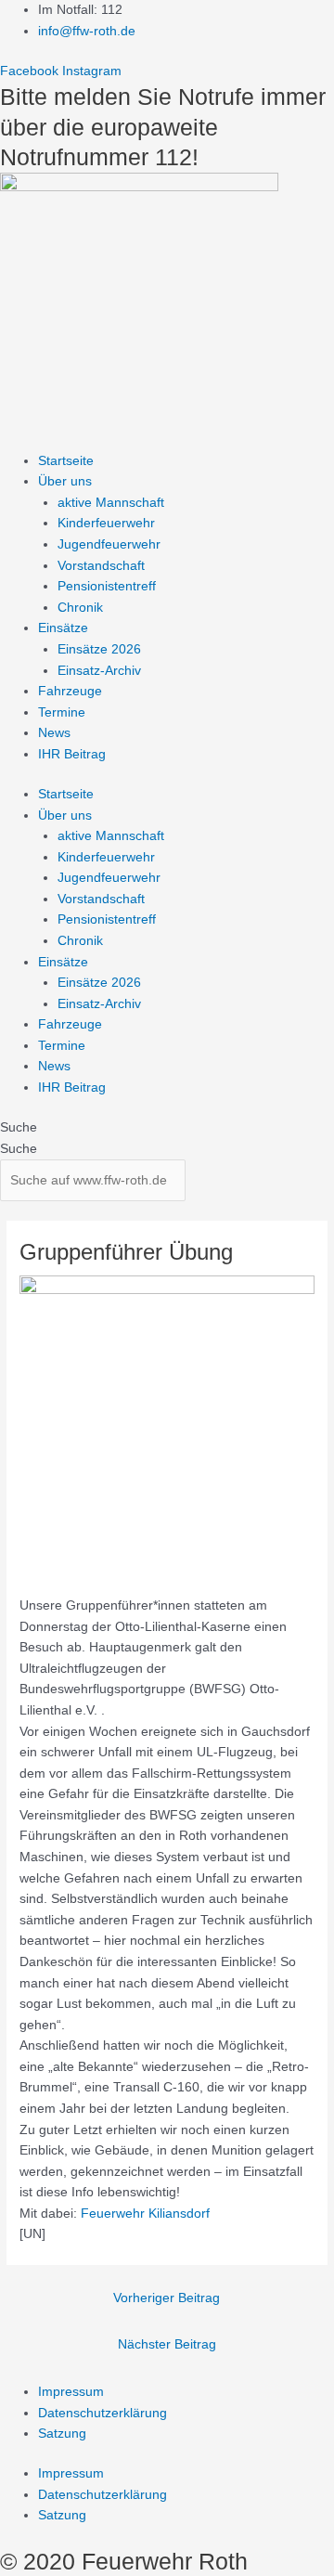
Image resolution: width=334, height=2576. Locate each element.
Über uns (65, 481)
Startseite (66, 461)
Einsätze (63, 628)
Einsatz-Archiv (99, 671)
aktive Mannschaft (111, 503)
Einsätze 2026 (99, 649)
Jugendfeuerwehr (109, 544)
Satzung (62, 2434)
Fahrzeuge (70, 691)
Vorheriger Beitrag (167, 2298)
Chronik (80, 608)
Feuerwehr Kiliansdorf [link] (145, 2214)
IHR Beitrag (72, 754)
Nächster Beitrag (167, 2344)
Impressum (71, 2392)
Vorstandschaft (101, 566)
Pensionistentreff (107, 586)
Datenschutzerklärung (103, 2413)
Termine (62, 712)
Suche (19, 1127)
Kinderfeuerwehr (106, 523)
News (54, 733)
